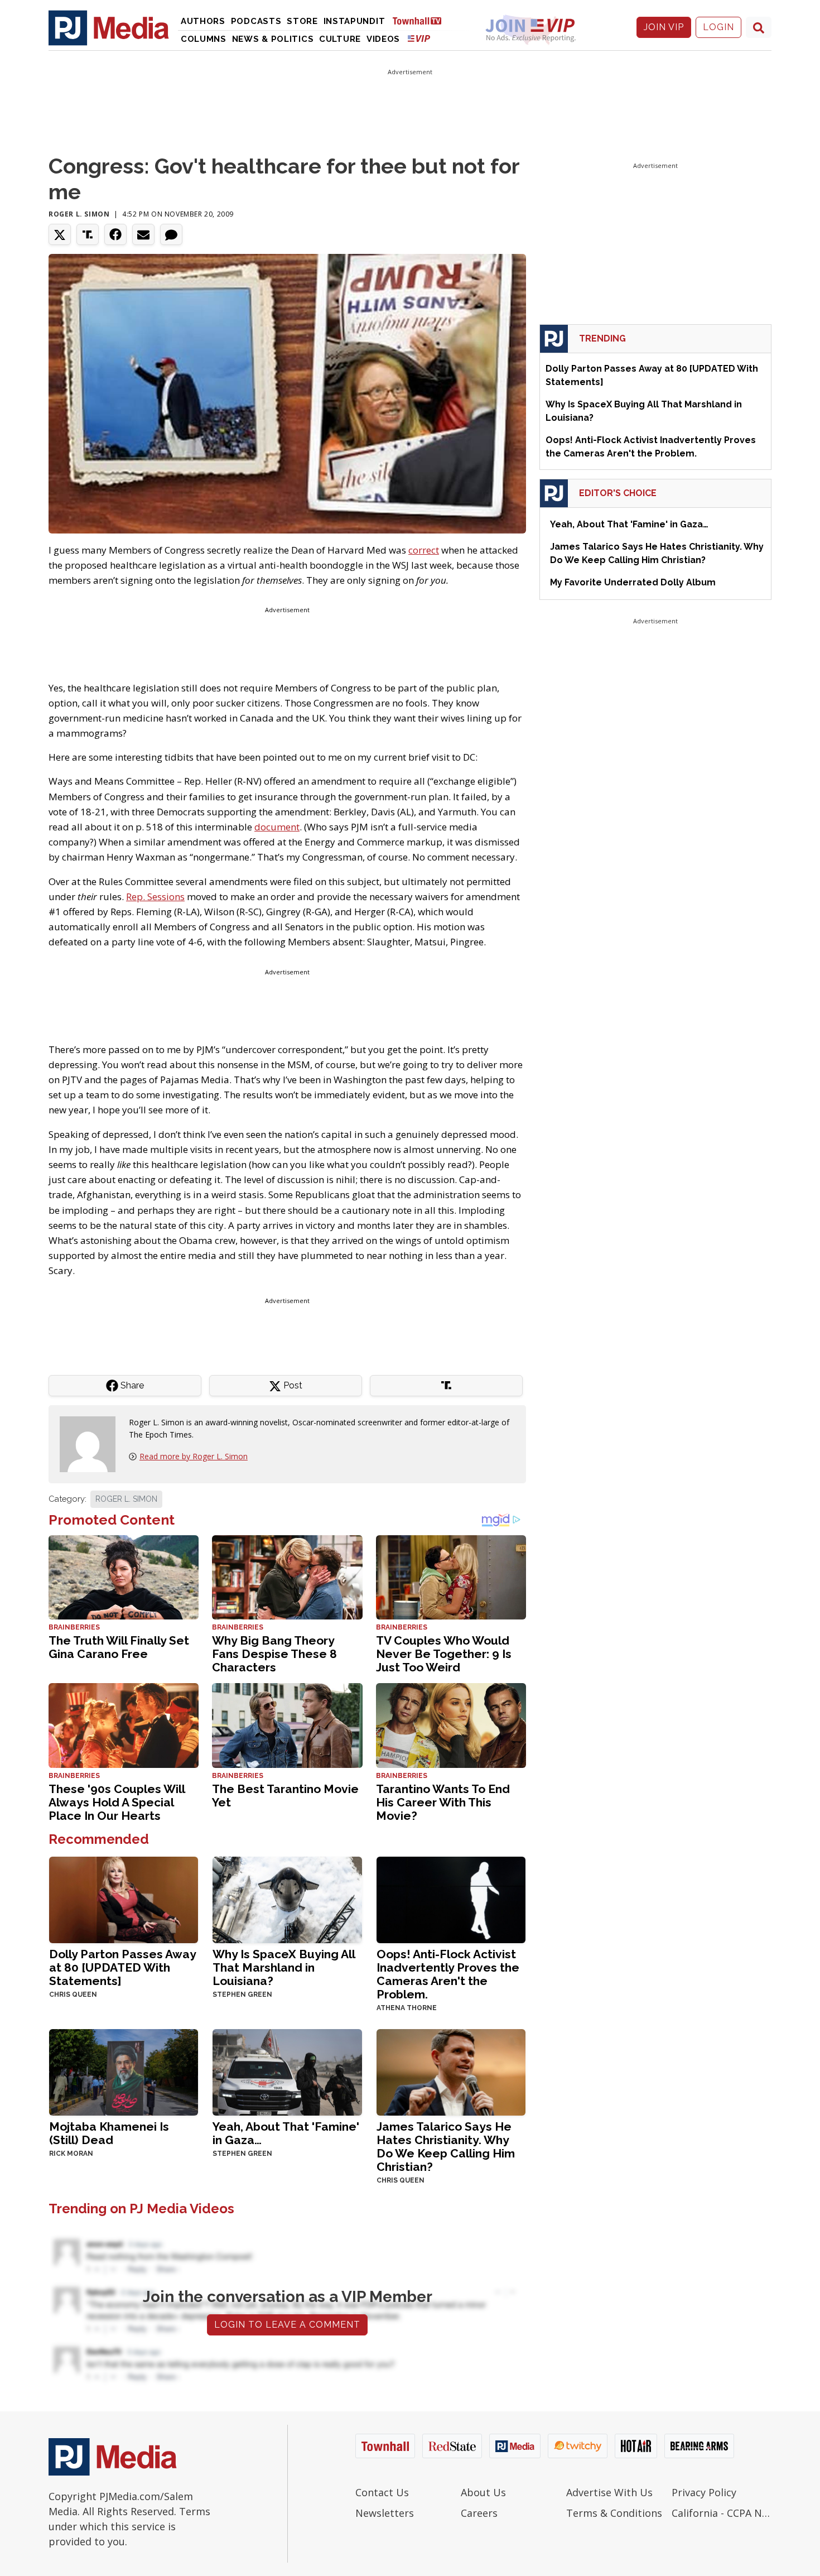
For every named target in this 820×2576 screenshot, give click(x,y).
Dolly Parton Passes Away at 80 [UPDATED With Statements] (122, 1967)
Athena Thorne (407, 2008)
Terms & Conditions (614, 2513)
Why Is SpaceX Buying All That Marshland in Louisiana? (284, 1967)
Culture (340, 39)
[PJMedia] (109, 27)
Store (302, 21)
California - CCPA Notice (722, 2513)
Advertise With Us (609, 2492)
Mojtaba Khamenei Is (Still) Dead (109, 2133)
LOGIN (718, 27)
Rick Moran (71, 2154)
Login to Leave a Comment (287, 2325)
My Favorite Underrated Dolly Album (633, 582)
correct (424, 550)
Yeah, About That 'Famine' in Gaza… (286, 2133)
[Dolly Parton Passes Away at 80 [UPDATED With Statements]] (124, 1899)
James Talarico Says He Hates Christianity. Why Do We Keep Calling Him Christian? (446, 2147)
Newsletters (385, 2513)
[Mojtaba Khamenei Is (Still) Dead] (124, 2071)
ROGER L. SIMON (126, 1499)
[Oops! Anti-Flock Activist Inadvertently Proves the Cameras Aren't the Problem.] (451, 1899)
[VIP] (419, 38)
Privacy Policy (704, 2492)
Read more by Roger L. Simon (194, 1456)
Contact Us (382, 2492)
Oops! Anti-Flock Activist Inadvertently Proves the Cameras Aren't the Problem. (448, 1974)
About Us (483, 2492)
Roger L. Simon (79, 214)
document (277, 827)
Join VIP (664, 27)
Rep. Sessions (155, 897)
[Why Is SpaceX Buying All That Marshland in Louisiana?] (287, 1899)
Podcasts (256, 21)
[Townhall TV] (421, 20)
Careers (479, 2513)
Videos (383, 39)
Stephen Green (242, 1995)
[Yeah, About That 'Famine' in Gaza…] (287, 2071)
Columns (204, 39)
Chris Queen (73, 1995)
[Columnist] (92, 1443)
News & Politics (273, 39)
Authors (203, 21)
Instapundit (354, 21)
